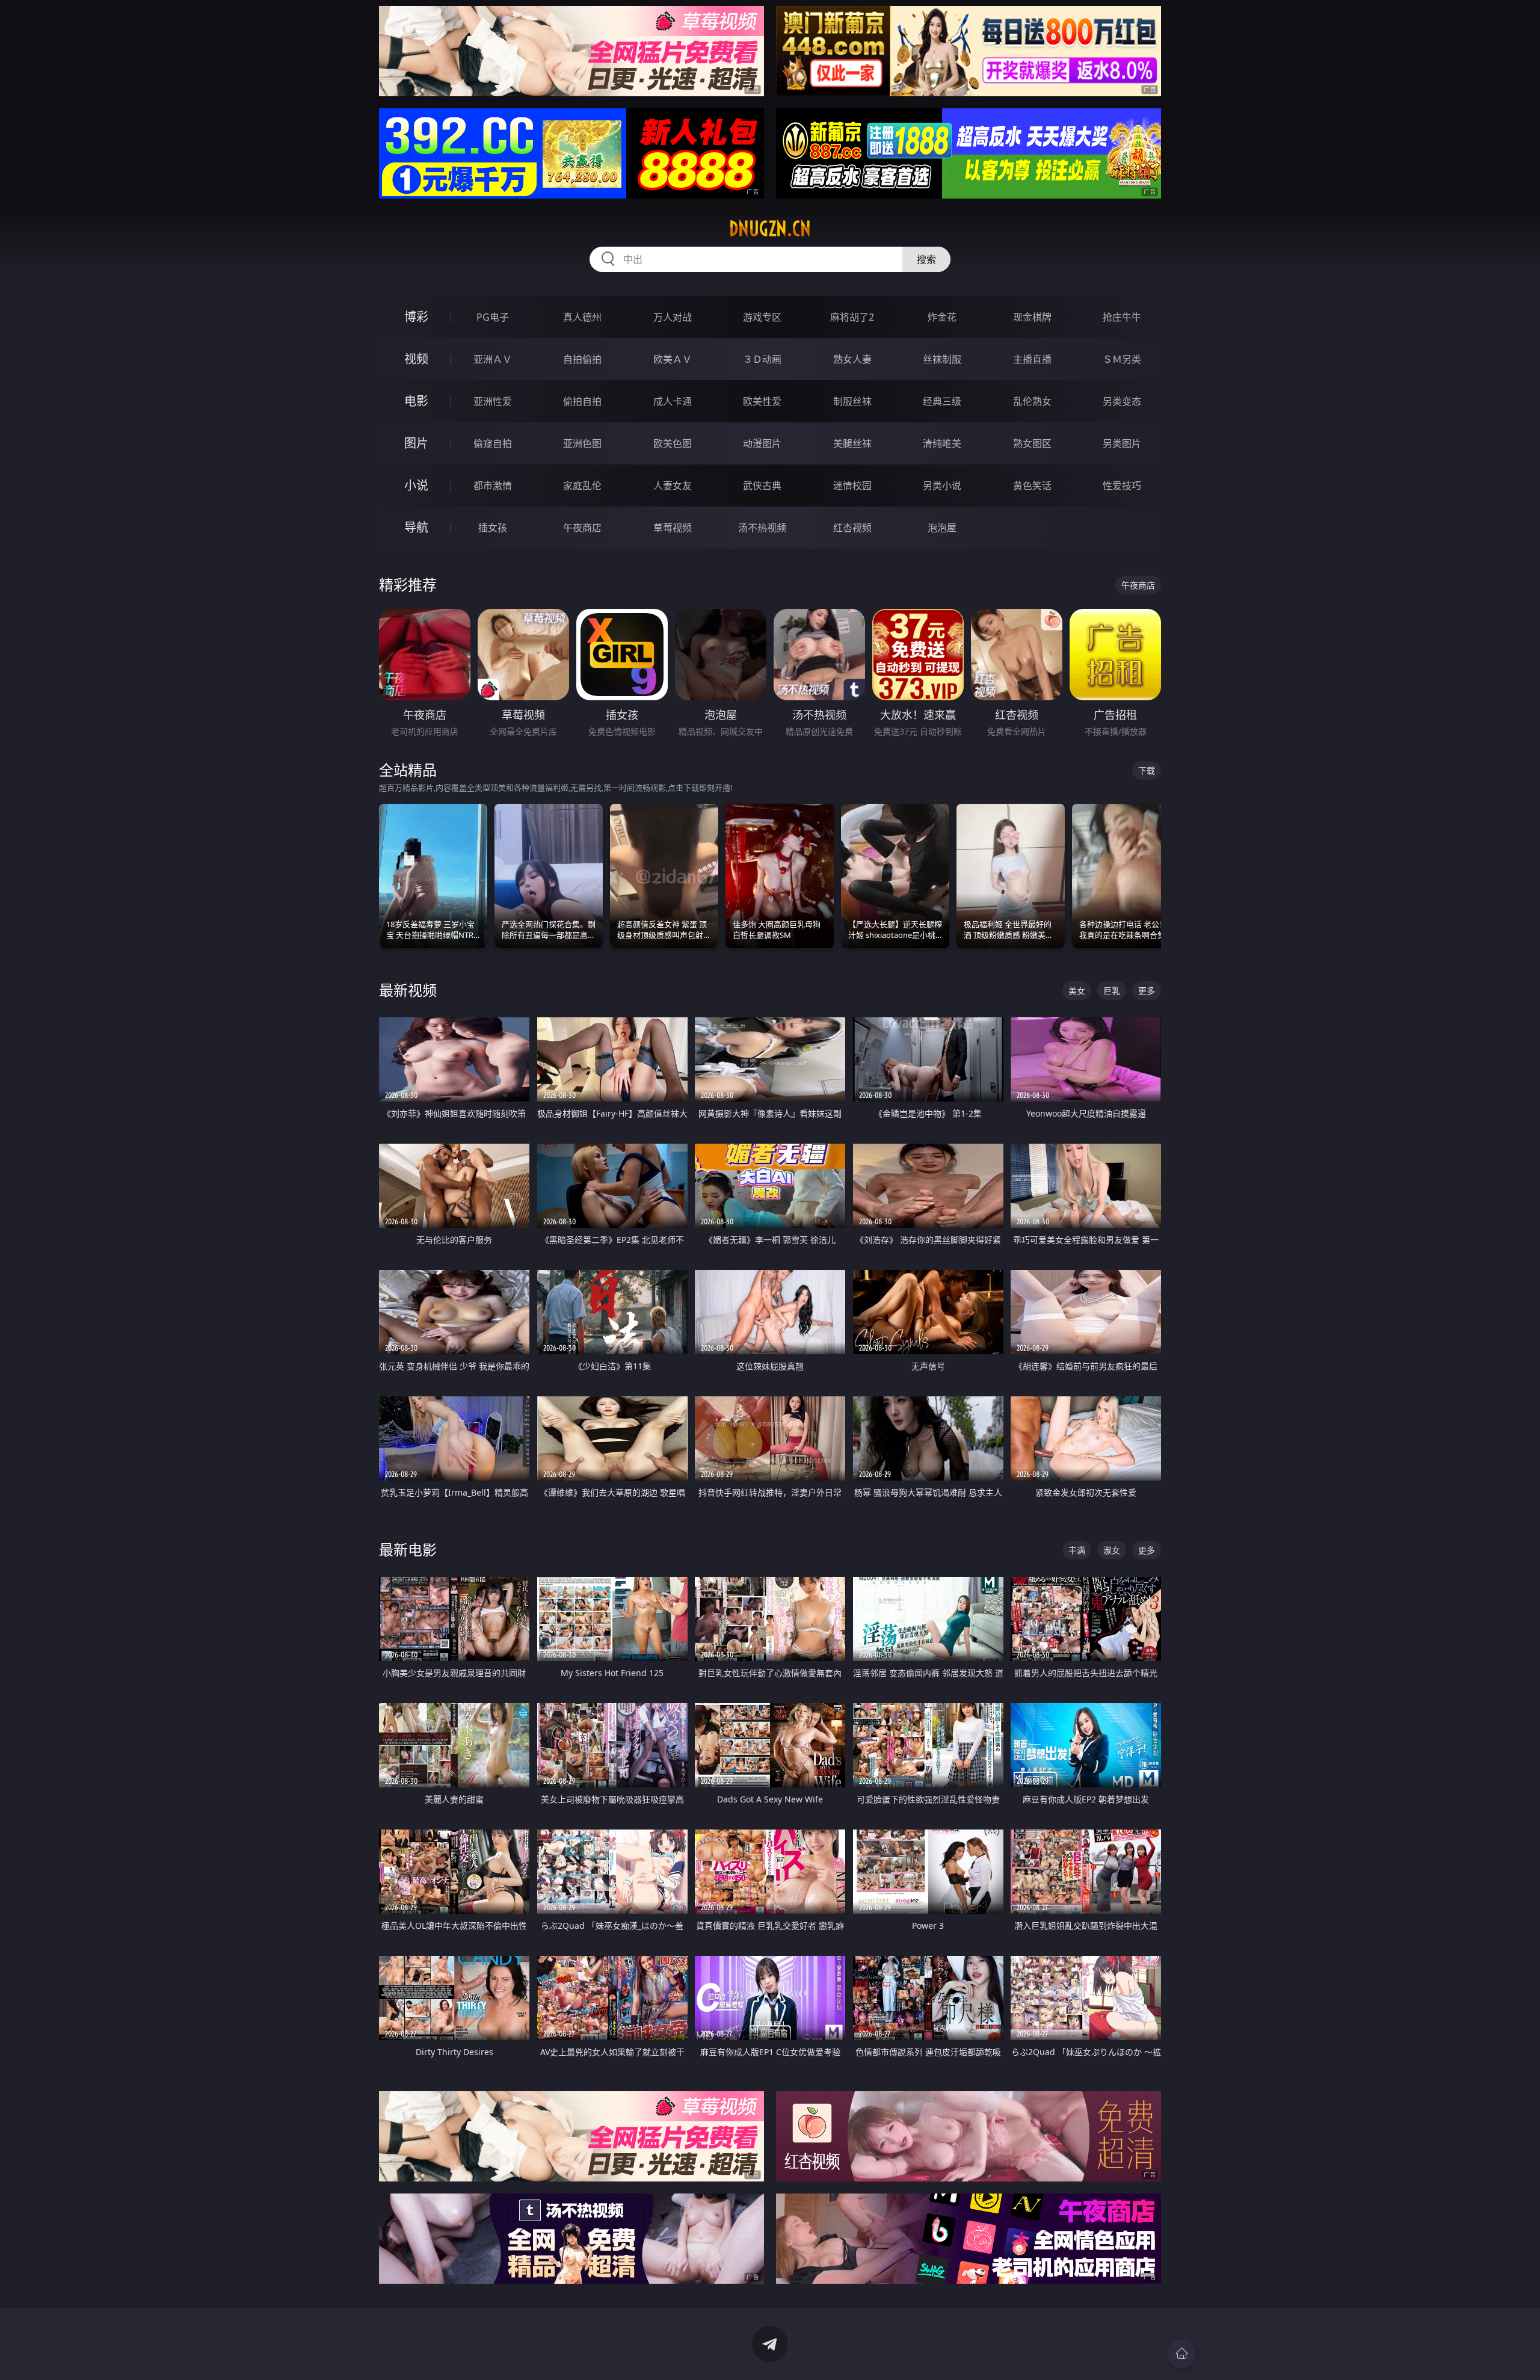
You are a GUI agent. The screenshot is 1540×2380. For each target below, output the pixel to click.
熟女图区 (1032, 443)
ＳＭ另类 (1122, 359)
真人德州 (582, 317)
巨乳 (1112, 991)
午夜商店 (582, 528)
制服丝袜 (852, 401)
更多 (1147, 991)
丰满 (1077, 1550)
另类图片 (1122, 443)
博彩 (416, 317)
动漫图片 (762, 443)
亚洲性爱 (493, 401)
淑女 (1112, 1550)
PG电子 (493, 317)
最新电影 (408, 1549)
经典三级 (942, 401)
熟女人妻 (852, 359)
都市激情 (493, 486)
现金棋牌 (1032, 317)
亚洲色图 (582, 443)
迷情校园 (852, 486)
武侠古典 (762, 486)
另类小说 (942, 486)
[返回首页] (1181, 2354)
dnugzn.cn (770, 229)
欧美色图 (673, 443)
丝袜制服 (942, 359)
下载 (1147, 770)
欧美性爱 (762, 401)
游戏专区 (762, 317)
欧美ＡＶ (673, 359)
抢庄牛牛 (1122, 317)
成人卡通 (673, 401)
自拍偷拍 (582, 359)
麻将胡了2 (852, 317)
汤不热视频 (762, 528)
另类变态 (1122, 401)
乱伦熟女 (1032, 401)
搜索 (926, 259)
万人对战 (673, 317)
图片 (416, 443)
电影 (416, 401)
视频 (416, 359)
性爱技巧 (1122, 486)
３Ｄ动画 (762, 359)
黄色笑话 (1032, 486)
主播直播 (1032, 359)
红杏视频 (852, 528)
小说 (416, 485)
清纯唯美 (942, 443)
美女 (1077, 991)
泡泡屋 (942, 528)
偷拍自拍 (582, 401)
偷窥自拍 (493, 443)
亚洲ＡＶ (493, 359)
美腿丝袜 (852, 443)
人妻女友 (673, 486)
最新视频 (408, 990)
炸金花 (942, 317)
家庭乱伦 (582, 486)
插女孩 (493, 528)
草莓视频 (673, 528)
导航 (416, 527)
